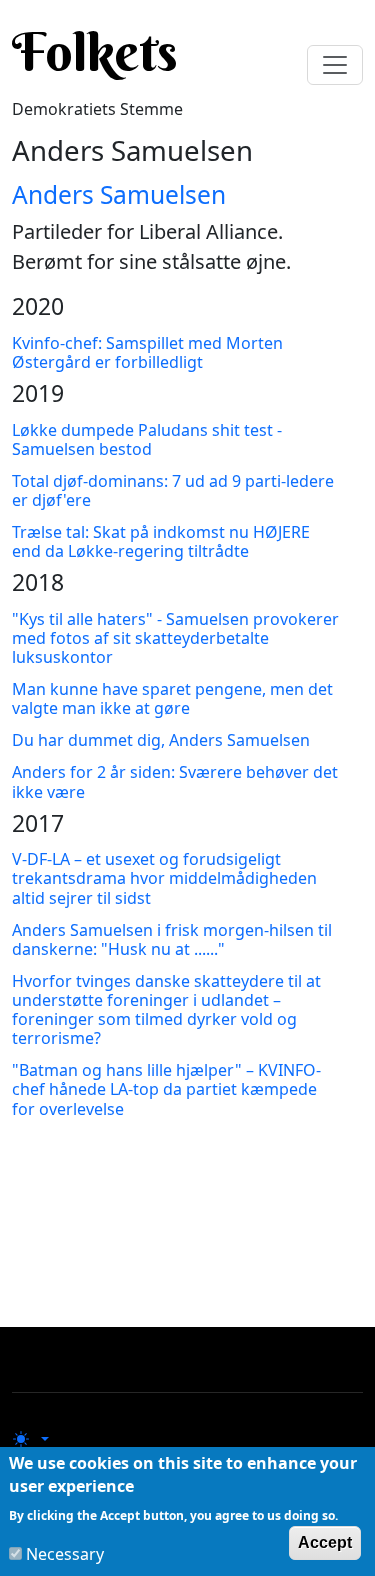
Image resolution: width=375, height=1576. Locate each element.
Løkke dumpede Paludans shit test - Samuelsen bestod (147, 439)
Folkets (95, 52)
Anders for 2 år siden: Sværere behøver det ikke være (175, 781)
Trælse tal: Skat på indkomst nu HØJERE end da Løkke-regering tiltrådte (161, 541)
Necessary (65, 1554)
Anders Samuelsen (119, 194)
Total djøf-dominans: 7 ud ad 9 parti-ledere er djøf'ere (173, 490)
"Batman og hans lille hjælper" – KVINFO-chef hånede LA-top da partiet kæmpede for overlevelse (166, 1089)
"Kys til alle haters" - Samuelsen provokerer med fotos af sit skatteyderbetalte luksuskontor (175, 638)
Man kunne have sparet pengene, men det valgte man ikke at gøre (172, 698)
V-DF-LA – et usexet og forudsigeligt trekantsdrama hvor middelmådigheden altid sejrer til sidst (164, 878)
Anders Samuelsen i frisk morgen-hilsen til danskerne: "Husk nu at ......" (172, 939)
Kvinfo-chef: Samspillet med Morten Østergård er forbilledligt (147, 352)
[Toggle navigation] (335, 65)
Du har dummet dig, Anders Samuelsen (161, 740)
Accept (325, 1542)
